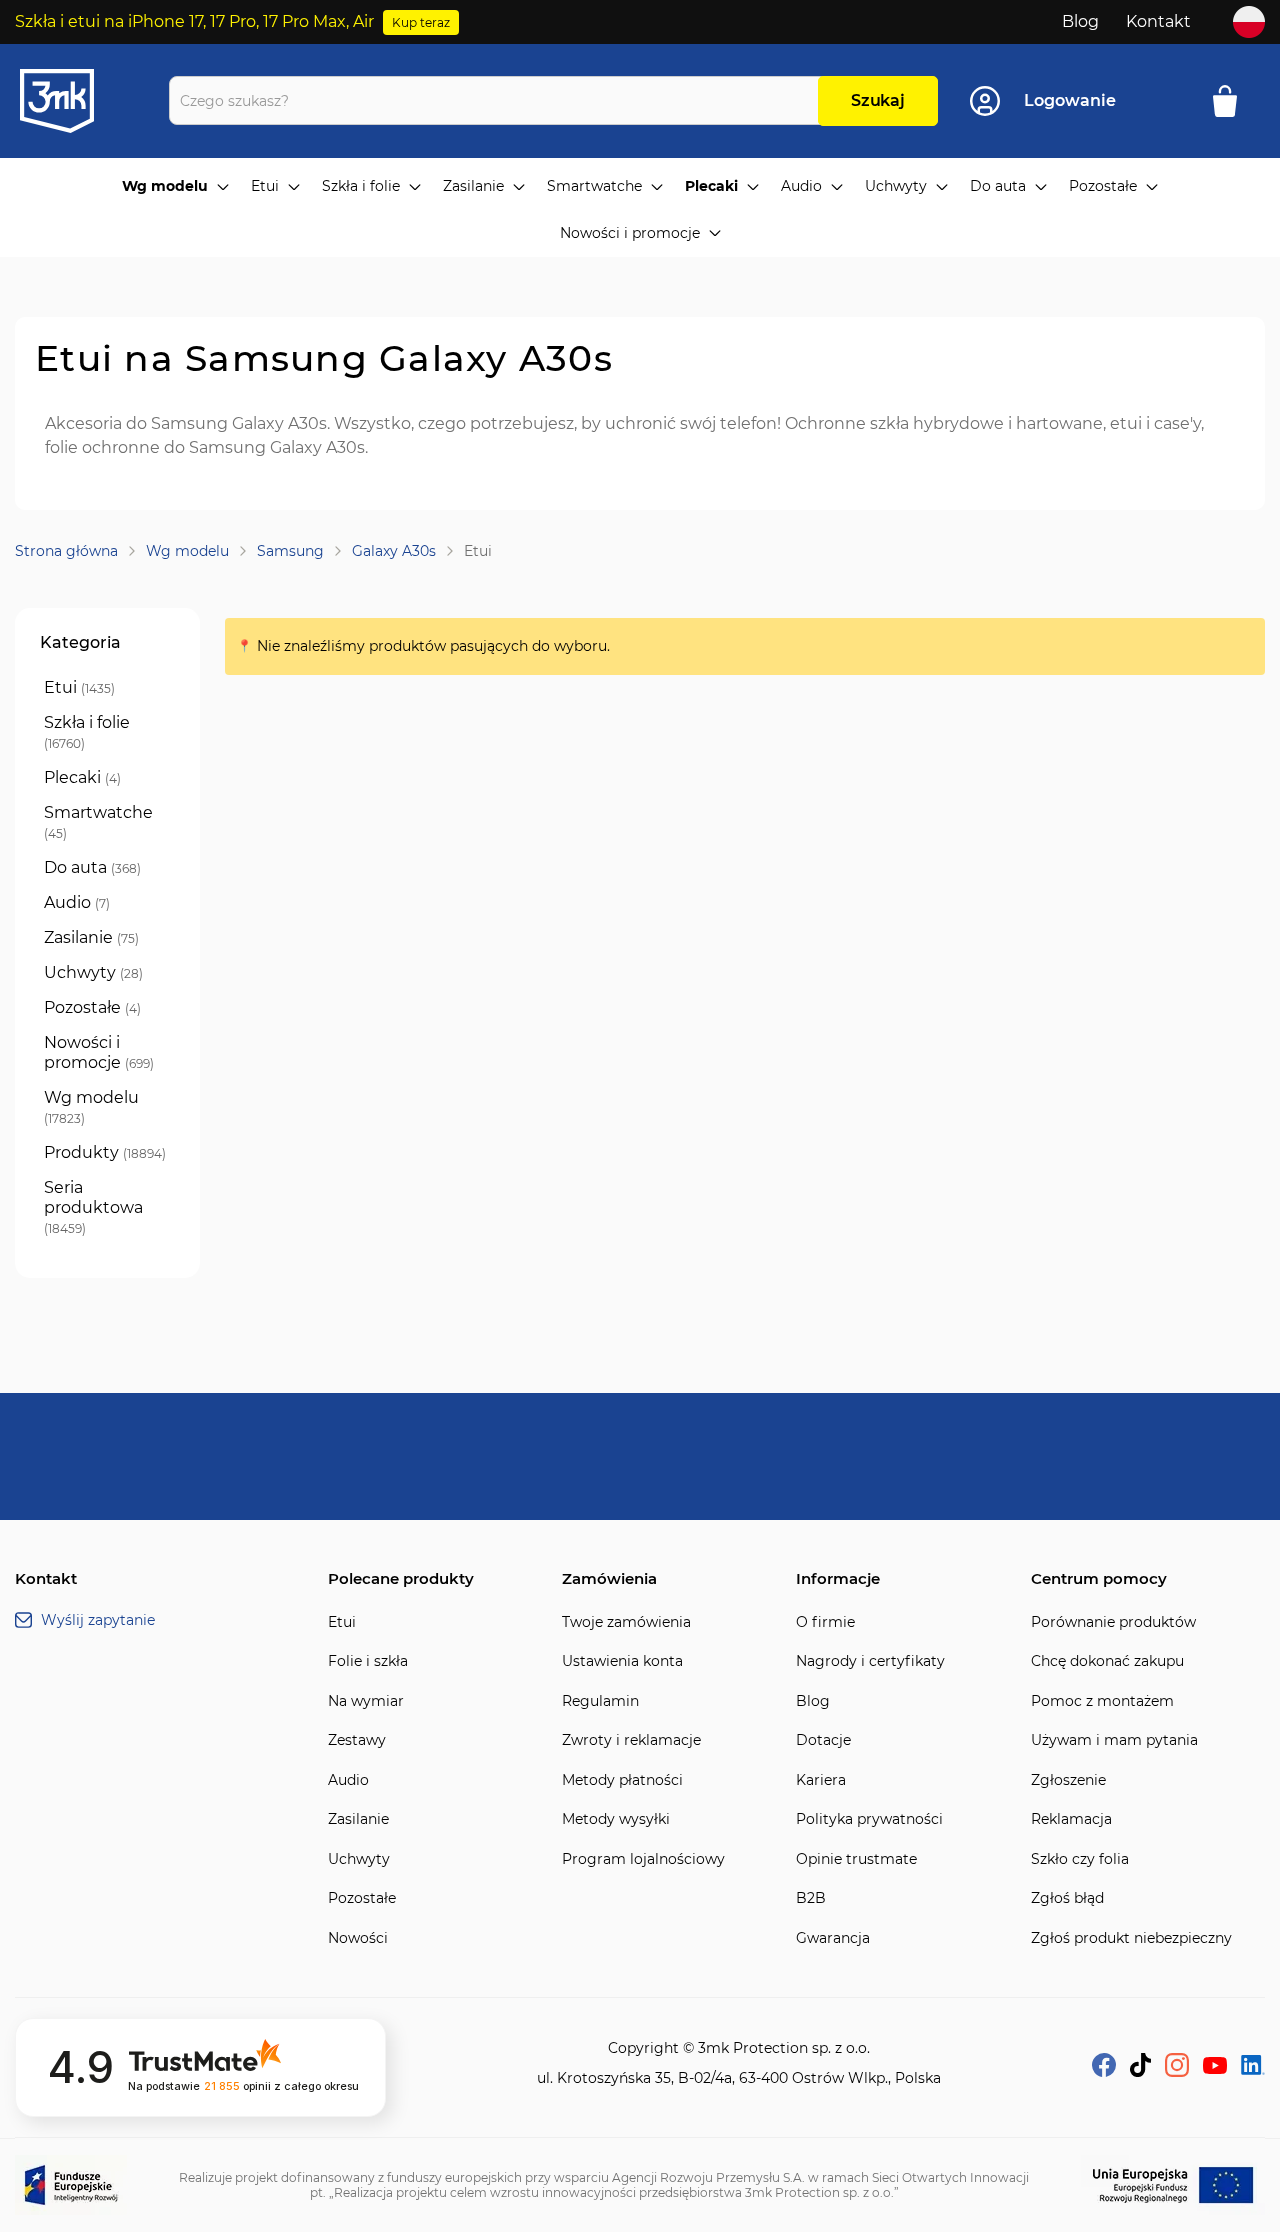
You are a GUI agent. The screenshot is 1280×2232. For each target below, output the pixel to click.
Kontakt (1158, 21)
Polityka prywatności (869, 1819)
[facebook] (1104, 2071)
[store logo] (75, 101)
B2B (811, 1898)
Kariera (821, 1780)
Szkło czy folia (1080, 1859)
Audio (348, 1780)
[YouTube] (1215, 2068)
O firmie (825, 1622)
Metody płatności (622, 1780)
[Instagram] (1177, 2071)
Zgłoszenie (1068, 1780)
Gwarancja (833, 1938)
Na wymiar (366, 1701)
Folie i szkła (368, 1661)
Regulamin (600, 1701)
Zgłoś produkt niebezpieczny (1131, 1938)
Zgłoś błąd (1067, 1898)
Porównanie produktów (1113, 1622)
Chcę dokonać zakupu (1107, 1661)
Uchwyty (359, 1859)
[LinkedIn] (1253, 2069)
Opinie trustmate (856, 1859)
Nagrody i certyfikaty (870, 1661)
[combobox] (498, 100)
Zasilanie (358, 1819)
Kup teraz (421, 22)
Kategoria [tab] (80, 642)
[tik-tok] (1140, 2071)
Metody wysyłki (616, 1819)
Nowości (358, 1938)
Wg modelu (187, 551)
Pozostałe (362, 1898)
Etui (342, 1622)
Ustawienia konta (622, 1661)
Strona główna (66, 551)
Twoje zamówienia (626, 1622)
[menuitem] (175, 187)
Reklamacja (1071, 1819)
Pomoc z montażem (1102, 1701)
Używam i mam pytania (1114, 1740)
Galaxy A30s (394, 551)
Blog (1080, 21)
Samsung (290, 551)
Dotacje (823, 1740)
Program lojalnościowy (643, 1859)
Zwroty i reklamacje (631, 1740)
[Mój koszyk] (1231, 101)
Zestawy (357, 1740)
